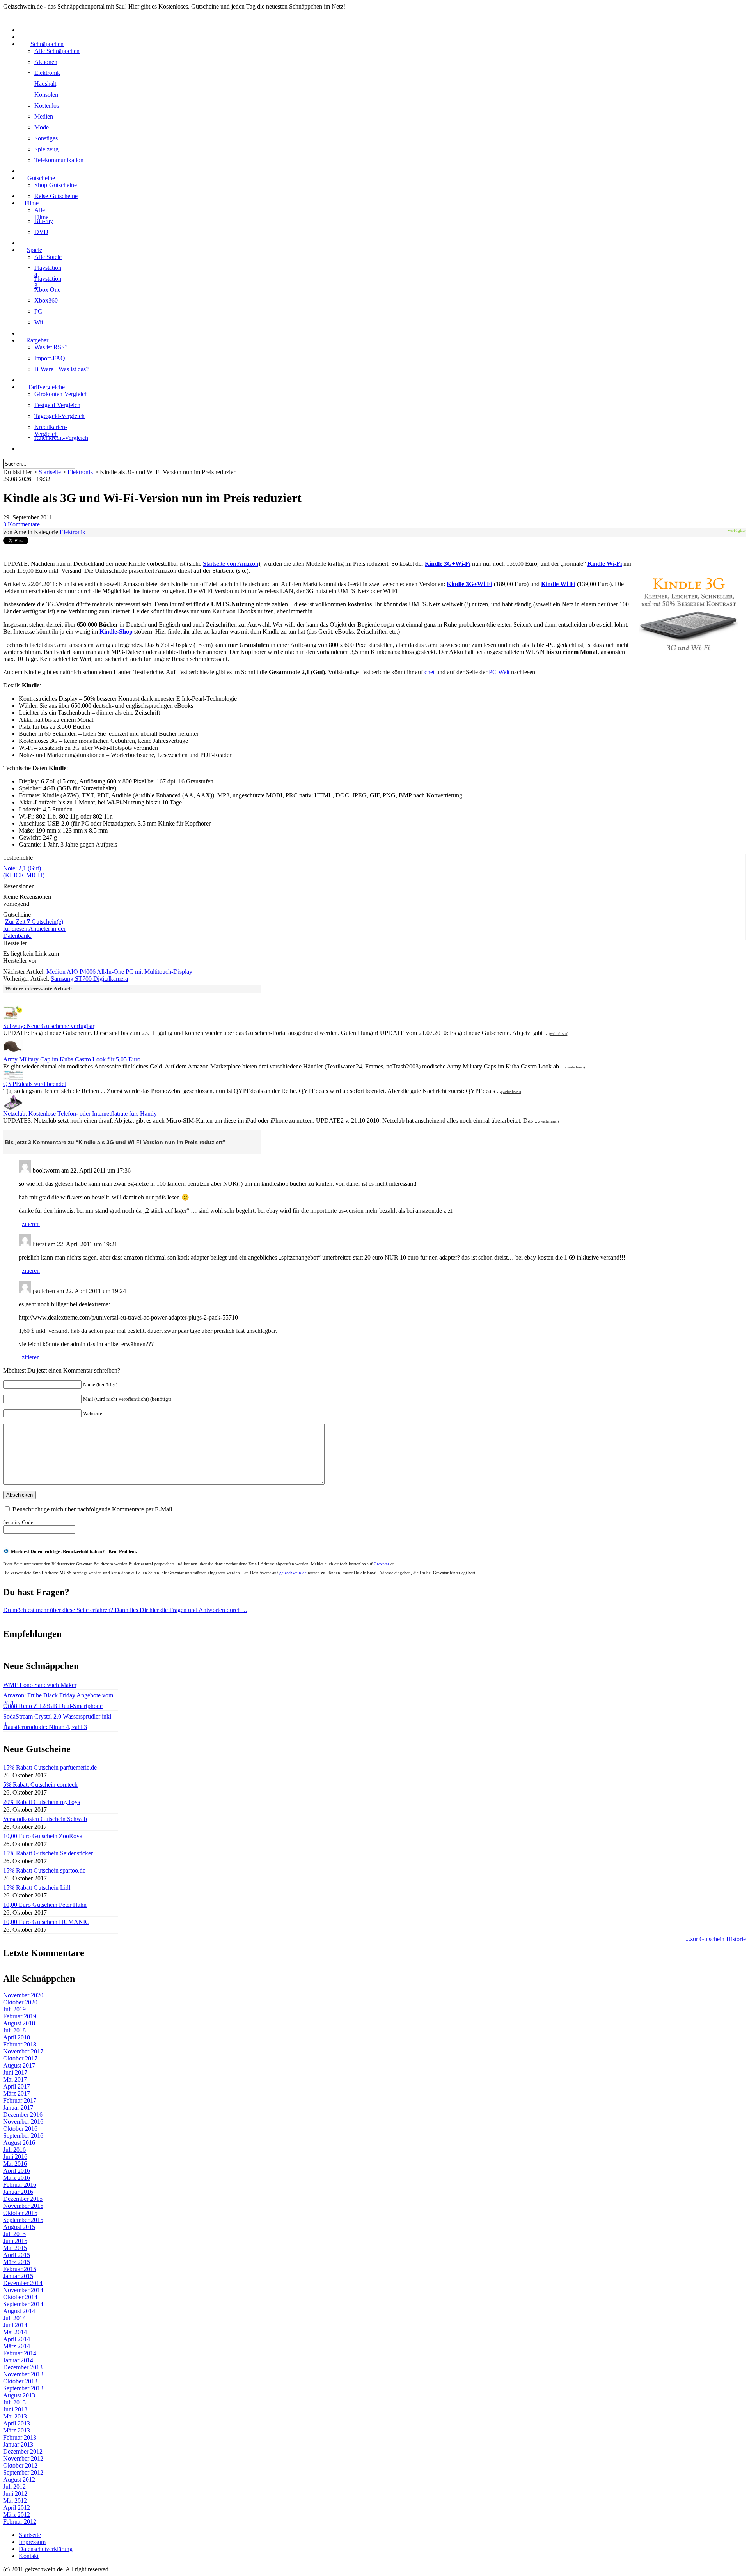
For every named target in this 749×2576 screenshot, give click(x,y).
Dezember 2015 (23, 2199)
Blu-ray (44, 221)
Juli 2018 (14, 2030)
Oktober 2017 (20, 2058)
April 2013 (17, 2423)
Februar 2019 (20, 2016)
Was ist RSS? (51, 347)
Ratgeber (37, 340)
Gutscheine (41, 178)
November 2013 (23, 2374)
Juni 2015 (15, 2241)
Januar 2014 (18, 2360)
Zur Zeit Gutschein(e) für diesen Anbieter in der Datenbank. (34, 929)
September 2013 (23, 2388)
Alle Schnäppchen (57, 51)
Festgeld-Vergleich (57, 405)
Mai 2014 (15, 2332)
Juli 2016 (14, 2150)
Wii (39, 322)
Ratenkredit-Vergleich (61, 438)
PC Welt (499, 672)
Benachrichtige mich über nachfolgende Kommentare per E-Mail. (93, 1509)
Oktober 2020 (20, 2002)
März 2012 (17, 2515)
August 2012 (19, 2479)
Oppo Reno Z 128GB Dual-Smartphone (53, 1706)
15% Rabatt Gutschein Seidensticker (48, 1853)
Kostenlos (47, 105)
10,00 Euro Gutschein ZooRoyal (43, 1836)
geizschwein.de (293, 1573)
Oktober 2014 (20, 2297)
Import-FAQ (50, 358)
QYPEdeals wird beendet (35, 1084)
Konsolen (46, 95)
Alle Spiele (48, 257)
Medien (44, 116)
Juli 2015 (14, 2234)
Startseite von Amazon (231, 564)
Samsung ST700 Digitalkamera (89, 979)
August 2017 (19, 2065)
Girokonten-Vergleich (61, 394)
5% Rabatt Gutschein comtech (40, 1785)
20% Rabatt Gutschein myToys (42, 1802)
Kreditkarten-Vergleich (51, 430)
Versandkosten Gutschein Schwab (45, 1819)
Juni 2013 (15, 2409)
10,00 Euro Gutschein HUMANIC (46, 1922)
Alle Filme (41, 213)
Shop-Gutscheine (56, 185)
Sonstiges (46, 138)
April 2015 (17, 2255)
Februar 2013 (20, 2437)
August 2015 (19, 2227)
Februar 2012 (20, 2522)
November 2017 (23, 2051)
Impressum (32, 2542)
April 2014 (17, 2339)
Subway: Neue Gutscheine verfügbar (49, 1026)
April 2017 (17, 2086)
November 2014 (23, 2290)
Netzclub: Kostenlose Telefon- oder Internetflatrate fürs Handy (80, 1113)
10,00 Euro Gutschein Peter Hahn (45, 1905)
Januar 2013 (18, 2444)
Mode (42, 127)
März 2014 (17, 2346)
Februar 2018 (20, 2044)
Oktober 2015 (20, 2213)
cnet (430, 672)
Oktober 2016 (20, 2129)
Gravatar (382, 1564)
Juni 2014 (15, 2325)
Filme (32, 203)
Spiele (35, 250)
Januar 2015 (18, 2276)
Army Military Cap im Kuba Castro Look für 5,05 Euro (72, 1059)
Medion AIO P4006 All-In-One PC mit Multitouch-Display (119, 972)
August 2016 (19, 2143)
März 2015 (17, 2262)
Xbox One (47, 290)
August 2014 (19, 2311)
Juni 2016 (15, 2157)
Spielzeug (46, 149)
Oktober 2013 (20, 2381)
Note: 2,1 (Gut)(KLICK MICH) (24, 872)
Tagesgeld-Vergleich (59, 416)
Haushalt (45, 84)
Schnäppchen (47, 44)
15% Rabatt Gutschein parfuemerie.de (50, 1767)
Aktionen (46, 62)
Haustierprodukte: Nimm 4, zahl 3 (45, 1727)
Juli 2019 (14, 2009)
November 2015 (23, 2206)
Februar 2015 (20, 2269)
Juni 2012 (15, 2494)
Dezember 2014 (23, 2283)
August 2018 (19, 2023)
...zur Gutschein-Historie (716, 1939)
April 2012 (17, 2508)
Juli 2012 (14, 2487)
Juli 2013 (14, 2402)
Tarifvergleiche (46, 387)
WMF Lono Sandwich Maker (40, 1685)
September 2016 (23, 2136)
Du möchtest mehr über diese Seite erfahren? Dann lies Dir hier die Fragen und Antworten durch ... (125, 1610)
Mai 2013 (15, 2416)
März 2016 (17, 2178)
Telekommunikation (59, 160)
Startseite (50, 472)
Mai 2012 (15, 2501)
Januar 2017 (18, 2107)
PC (38, 311)
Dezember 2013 (23, 2367)
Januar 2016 (18, 2192)
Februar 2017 (20, 2100)
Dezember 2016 (23, 2114)
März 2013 (17, 2430)
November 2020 (23, 1995)
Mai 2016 (15, 2164)
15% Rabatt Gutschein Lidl (37, 1888)
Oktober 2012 (20, 2465)
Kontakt (29, 2556)
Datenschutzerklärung (46, 2549)
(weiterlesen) (559, 1034)
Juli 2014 (14, 2318)
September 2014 (23, 2304)
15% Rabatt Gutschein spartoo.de (44, 1870)
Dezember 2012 (23, 2451)
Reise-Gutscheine (56, 196)
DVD (41, 232)
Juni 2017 (15, 2072)
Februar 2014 (20, 2353)
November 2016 (23, 2122)
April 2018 (17, 2037)
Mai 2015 (15, 2248)
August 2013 (19, 2395)
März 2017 (17, 2093)
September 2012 (23, 2472)
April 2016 (17, 2171)
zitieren (31, 1224)
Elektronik (47, 73)
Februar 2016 (20, 2185)
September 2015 (23, 2220)
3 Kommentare (21, 524)
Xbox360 (46, 300)
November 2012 (23, 2458)
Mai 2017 (15, 2079)
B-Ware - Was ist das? (61, 369)
